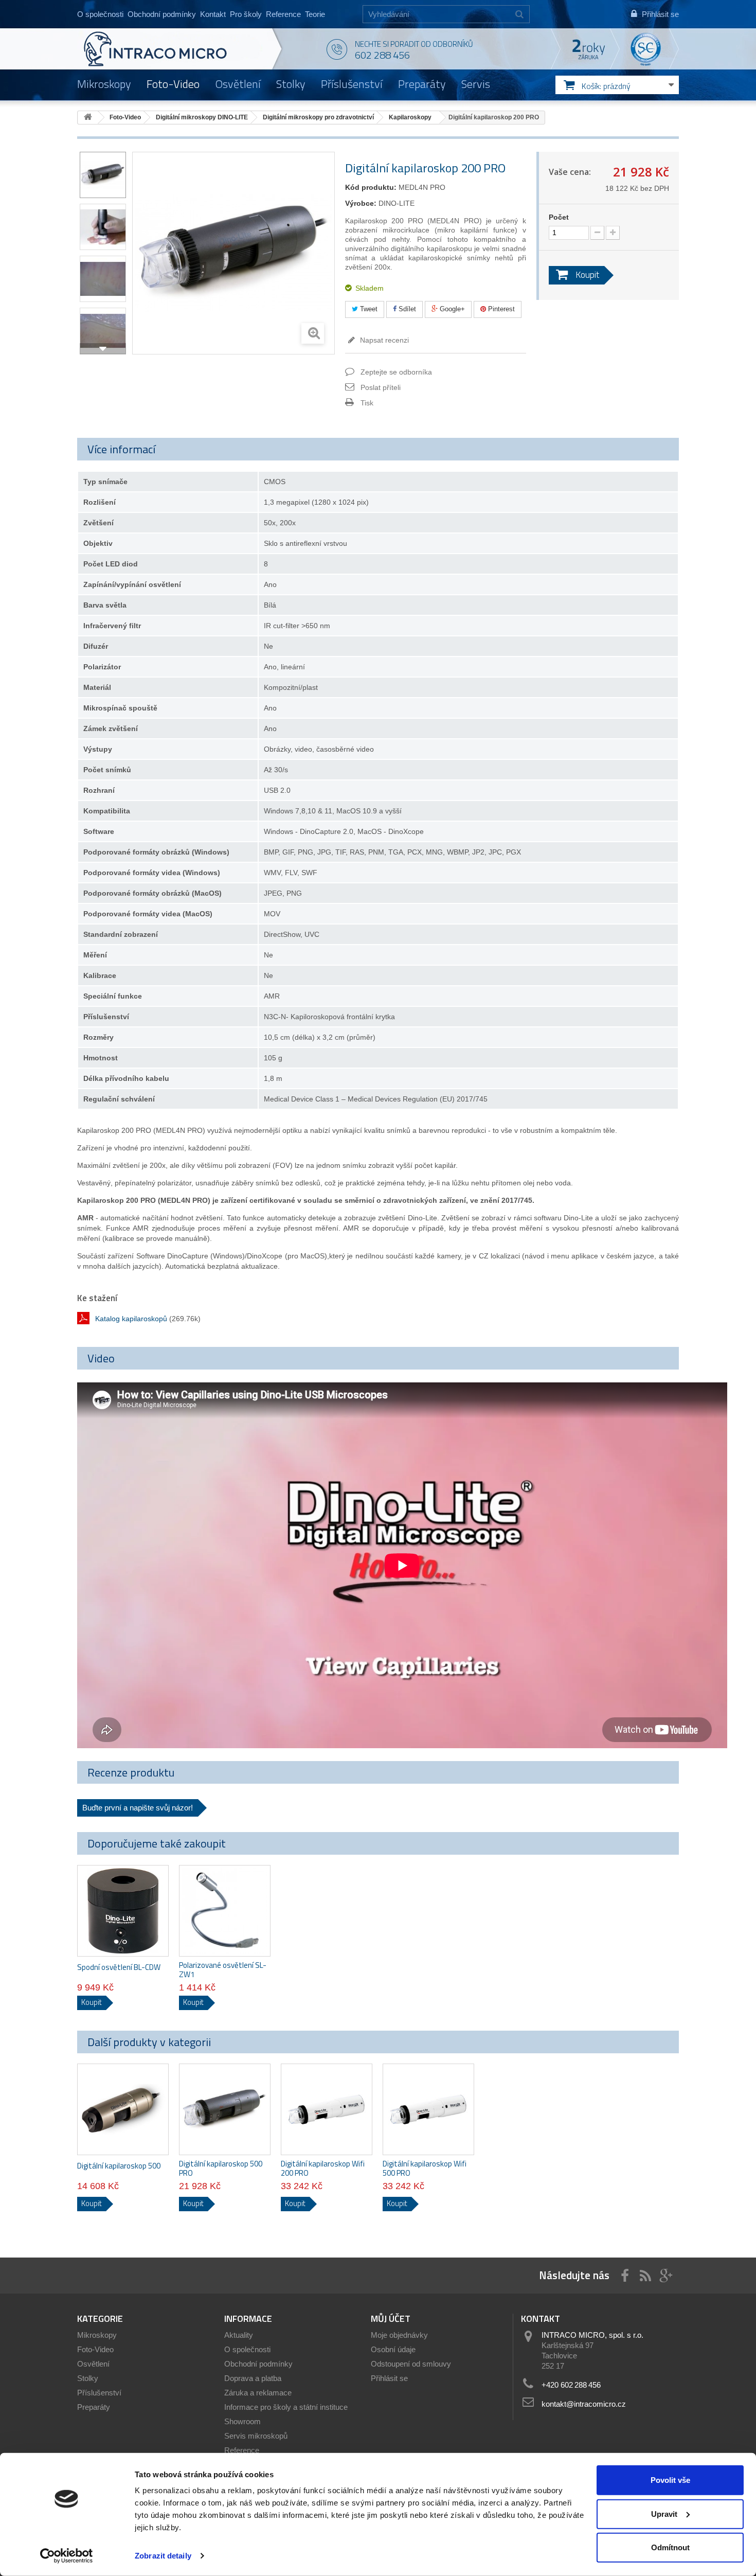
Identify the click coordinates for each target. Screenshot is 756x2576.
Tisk (367, 403)
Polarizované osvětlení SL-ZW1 (223, 1970)
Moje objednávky (399, 2335)
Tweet (368, 309)
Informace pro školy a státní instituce (286, 2407)
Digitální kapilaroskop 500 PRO (221, 2169)
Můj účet (391, 2319)
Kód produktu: (371, 187)
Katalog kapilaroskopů (131, 1319)
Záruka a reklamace (258, 2393)
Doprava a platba (253, 2378)
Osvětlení (238, 84)
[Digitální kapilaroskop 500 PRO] (225, 2109)
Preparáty (422, 84)
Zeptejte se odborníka (396, 372)
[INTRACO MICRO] (176, 49)
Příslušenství (352, 84)
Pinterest (500, 309)
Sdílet (406, 309)
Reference (283, 14)
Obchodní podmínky (162, 14)
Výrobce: (361, 203)
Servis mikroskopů (256, 2436)
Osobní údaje (393, 2349)
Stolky (291, 84)
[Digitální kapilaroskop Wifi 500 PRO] (428, 2109)
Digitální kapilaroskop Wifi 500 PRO (425, 2169)
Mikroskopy (104, 84)
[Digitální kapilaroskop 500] (123, 2109)
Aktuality (239, 2335)
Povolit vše (670, 2480)
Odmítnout (670, 2547)
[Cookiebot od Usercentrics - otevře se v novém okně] (67, 2556)
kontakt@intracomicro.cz (584, 2404)
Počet (559, 217)
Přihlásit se (389, 2378)
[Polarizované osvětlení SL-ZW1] (225, 1911)
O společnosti (100, 14)
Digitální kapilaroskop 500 (119, 2166)
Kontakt (213, 14)
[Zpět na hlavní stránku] (88, 118)
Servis (476, 84)
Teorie (315, 14)
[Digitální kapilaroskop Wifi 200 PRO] (327, 2109)
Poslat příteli (381, 387)
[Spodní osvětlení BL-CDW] (123, 1911)
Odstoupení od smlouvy (411, 2364)
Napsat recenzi (383, 340)
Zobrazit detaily (163, 2556)
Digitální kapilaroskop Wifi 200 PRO (323, 2169)
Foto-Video (173, 84)
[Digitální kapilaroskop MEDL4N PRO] (103, 175)
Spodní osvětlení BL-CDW (119, 1967)
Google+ (451, 309)
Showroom (242, 2421)
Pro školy (246, 14)
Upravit (664, 2513)
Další (103, 349)
